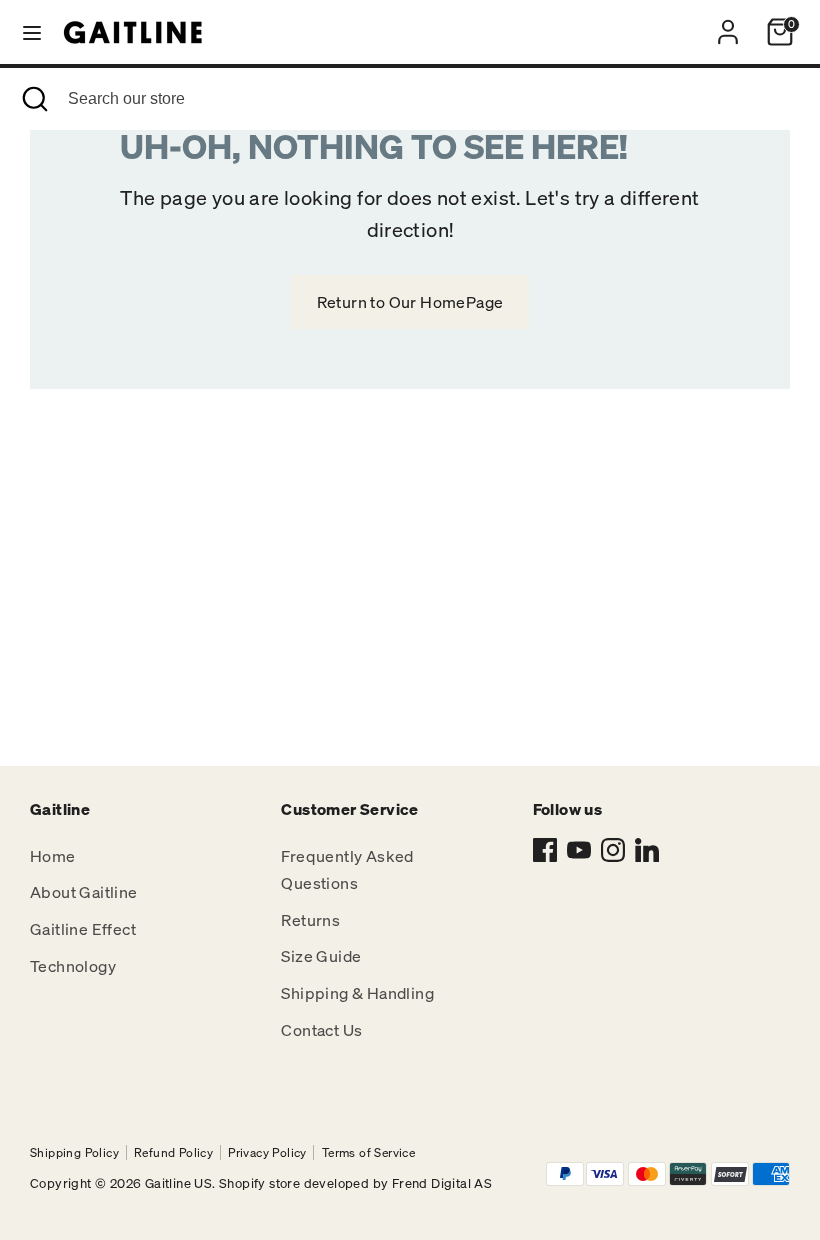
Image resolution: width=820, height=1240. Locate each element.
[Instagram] (613, 850)
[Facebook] (545, 850)
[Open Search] (34, 99)
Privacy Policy (267, 1152)
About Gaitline (84, 892)
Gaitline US (178, 1183)
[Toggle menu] (32, 32)
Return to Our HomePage (410, 302)
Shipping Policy (74, 1152)
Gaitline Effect (83, 929)
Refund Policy (173, 1152)
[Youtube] (579, 850)
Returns (310, 920)
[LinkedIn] (647, 850)
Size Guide (321, 956)
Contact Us (321, 1030)
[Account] (728, 25)
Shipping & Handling (357, 993)
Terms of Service (368, 1152)
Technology (73, 966)
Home (53, 856)
